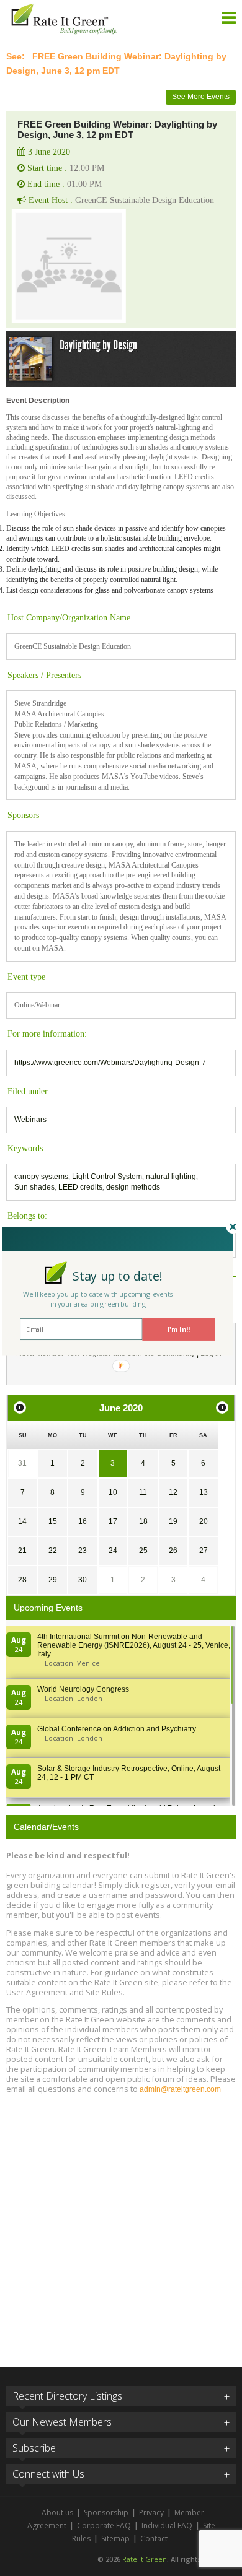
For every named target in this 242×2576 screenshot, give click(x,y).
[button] (118, 1276)
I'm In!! (179, 1329)
